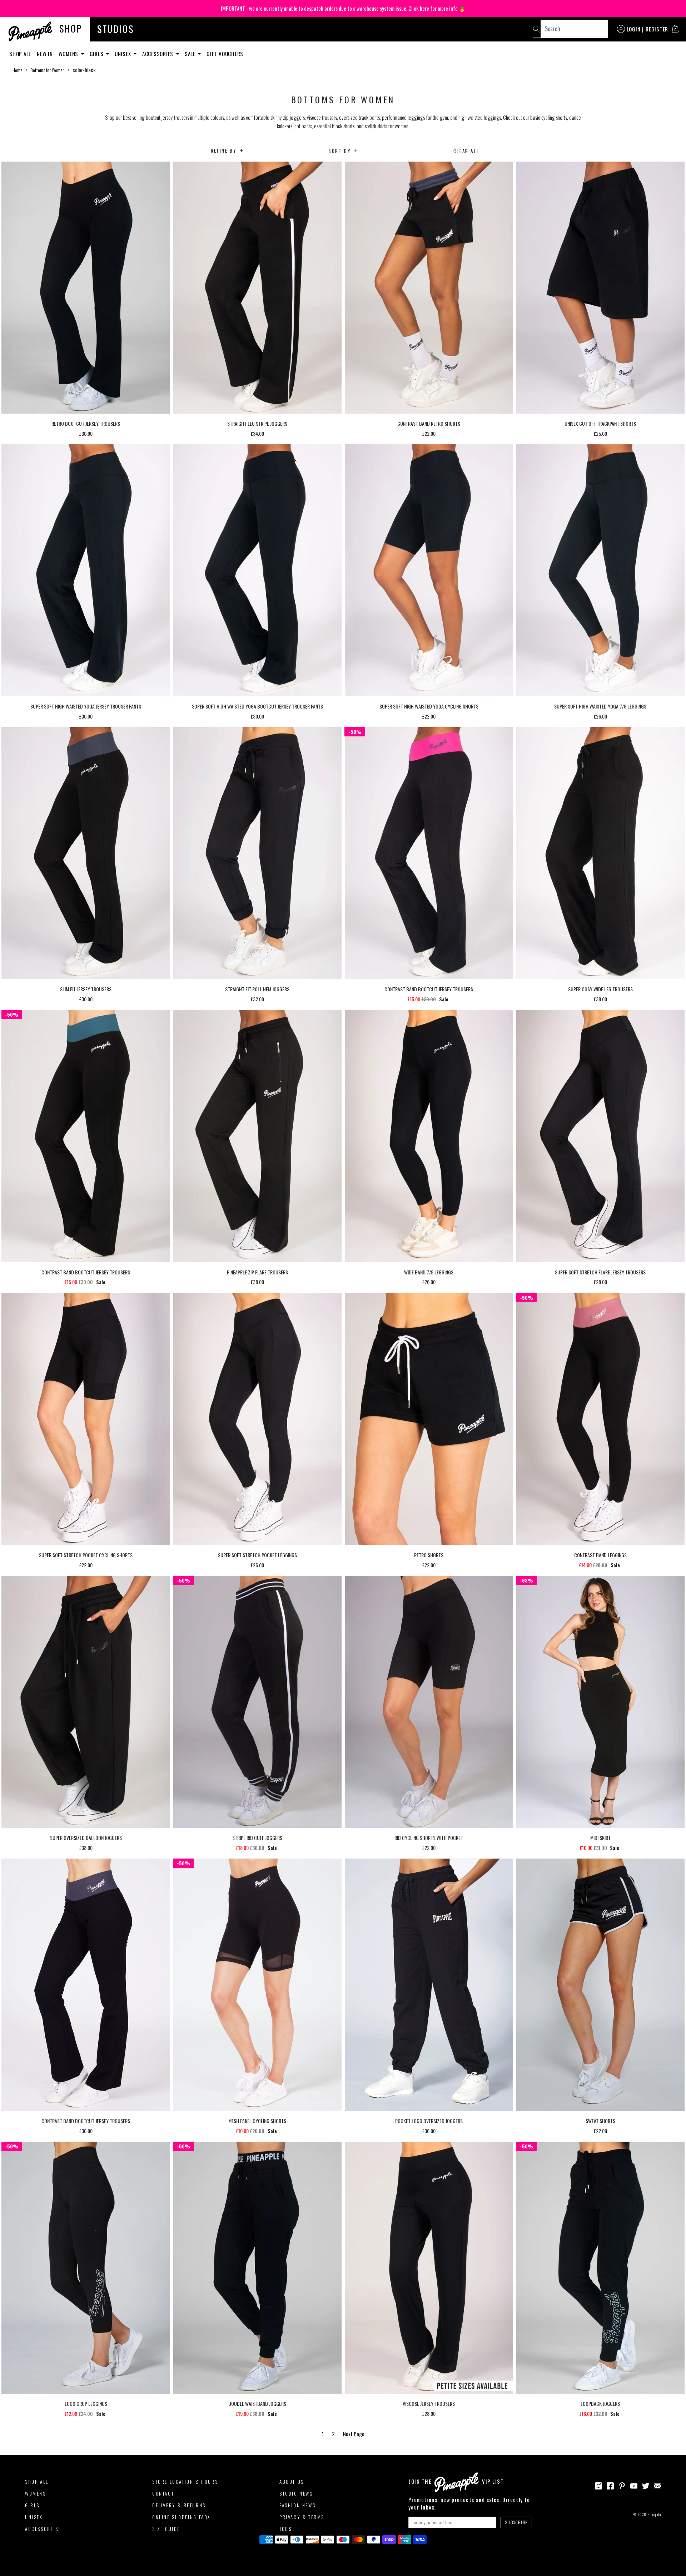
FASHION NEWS (297, 2505)
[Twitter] (646, 2485)
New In (45, 54)
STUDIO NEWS (296, 2493)
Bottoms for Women (48, 70)
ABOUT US (292, 2482)
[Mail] (657, 2485)
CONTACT (163, 2493)
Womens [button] (69, 54)
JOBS (285, 2529)
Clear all (466, 151)
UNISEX (34, 2517)
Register (657, 29)
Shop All (20, 54)
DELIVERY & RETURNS (179, 2505)
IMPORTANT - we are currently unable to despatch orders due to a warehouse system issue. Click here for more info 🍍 (343, 8)
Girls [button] (97, 54)
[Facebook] (610, 2485)
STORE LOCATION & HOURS (185, 2482)
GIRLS (32, 2505)
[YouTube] (634, 2485)
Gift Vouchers (225, 54)
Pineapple (654, 2514)
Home (18, 70)
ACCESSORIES (42, 2529)
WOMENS (36, 2493)
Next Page (354, 2434)
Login (634, 29)
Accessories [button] (158, 54)
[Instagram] (598, 2485)
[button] (675, 29)
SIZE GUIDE (166, 2529)
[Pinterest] (622, 2485)
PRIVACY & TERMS (302, 2517)
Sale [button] (191, 54)
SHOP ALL (37, 2482)
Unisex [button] (123, 54)
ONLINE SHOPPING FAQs (181, 2517)
